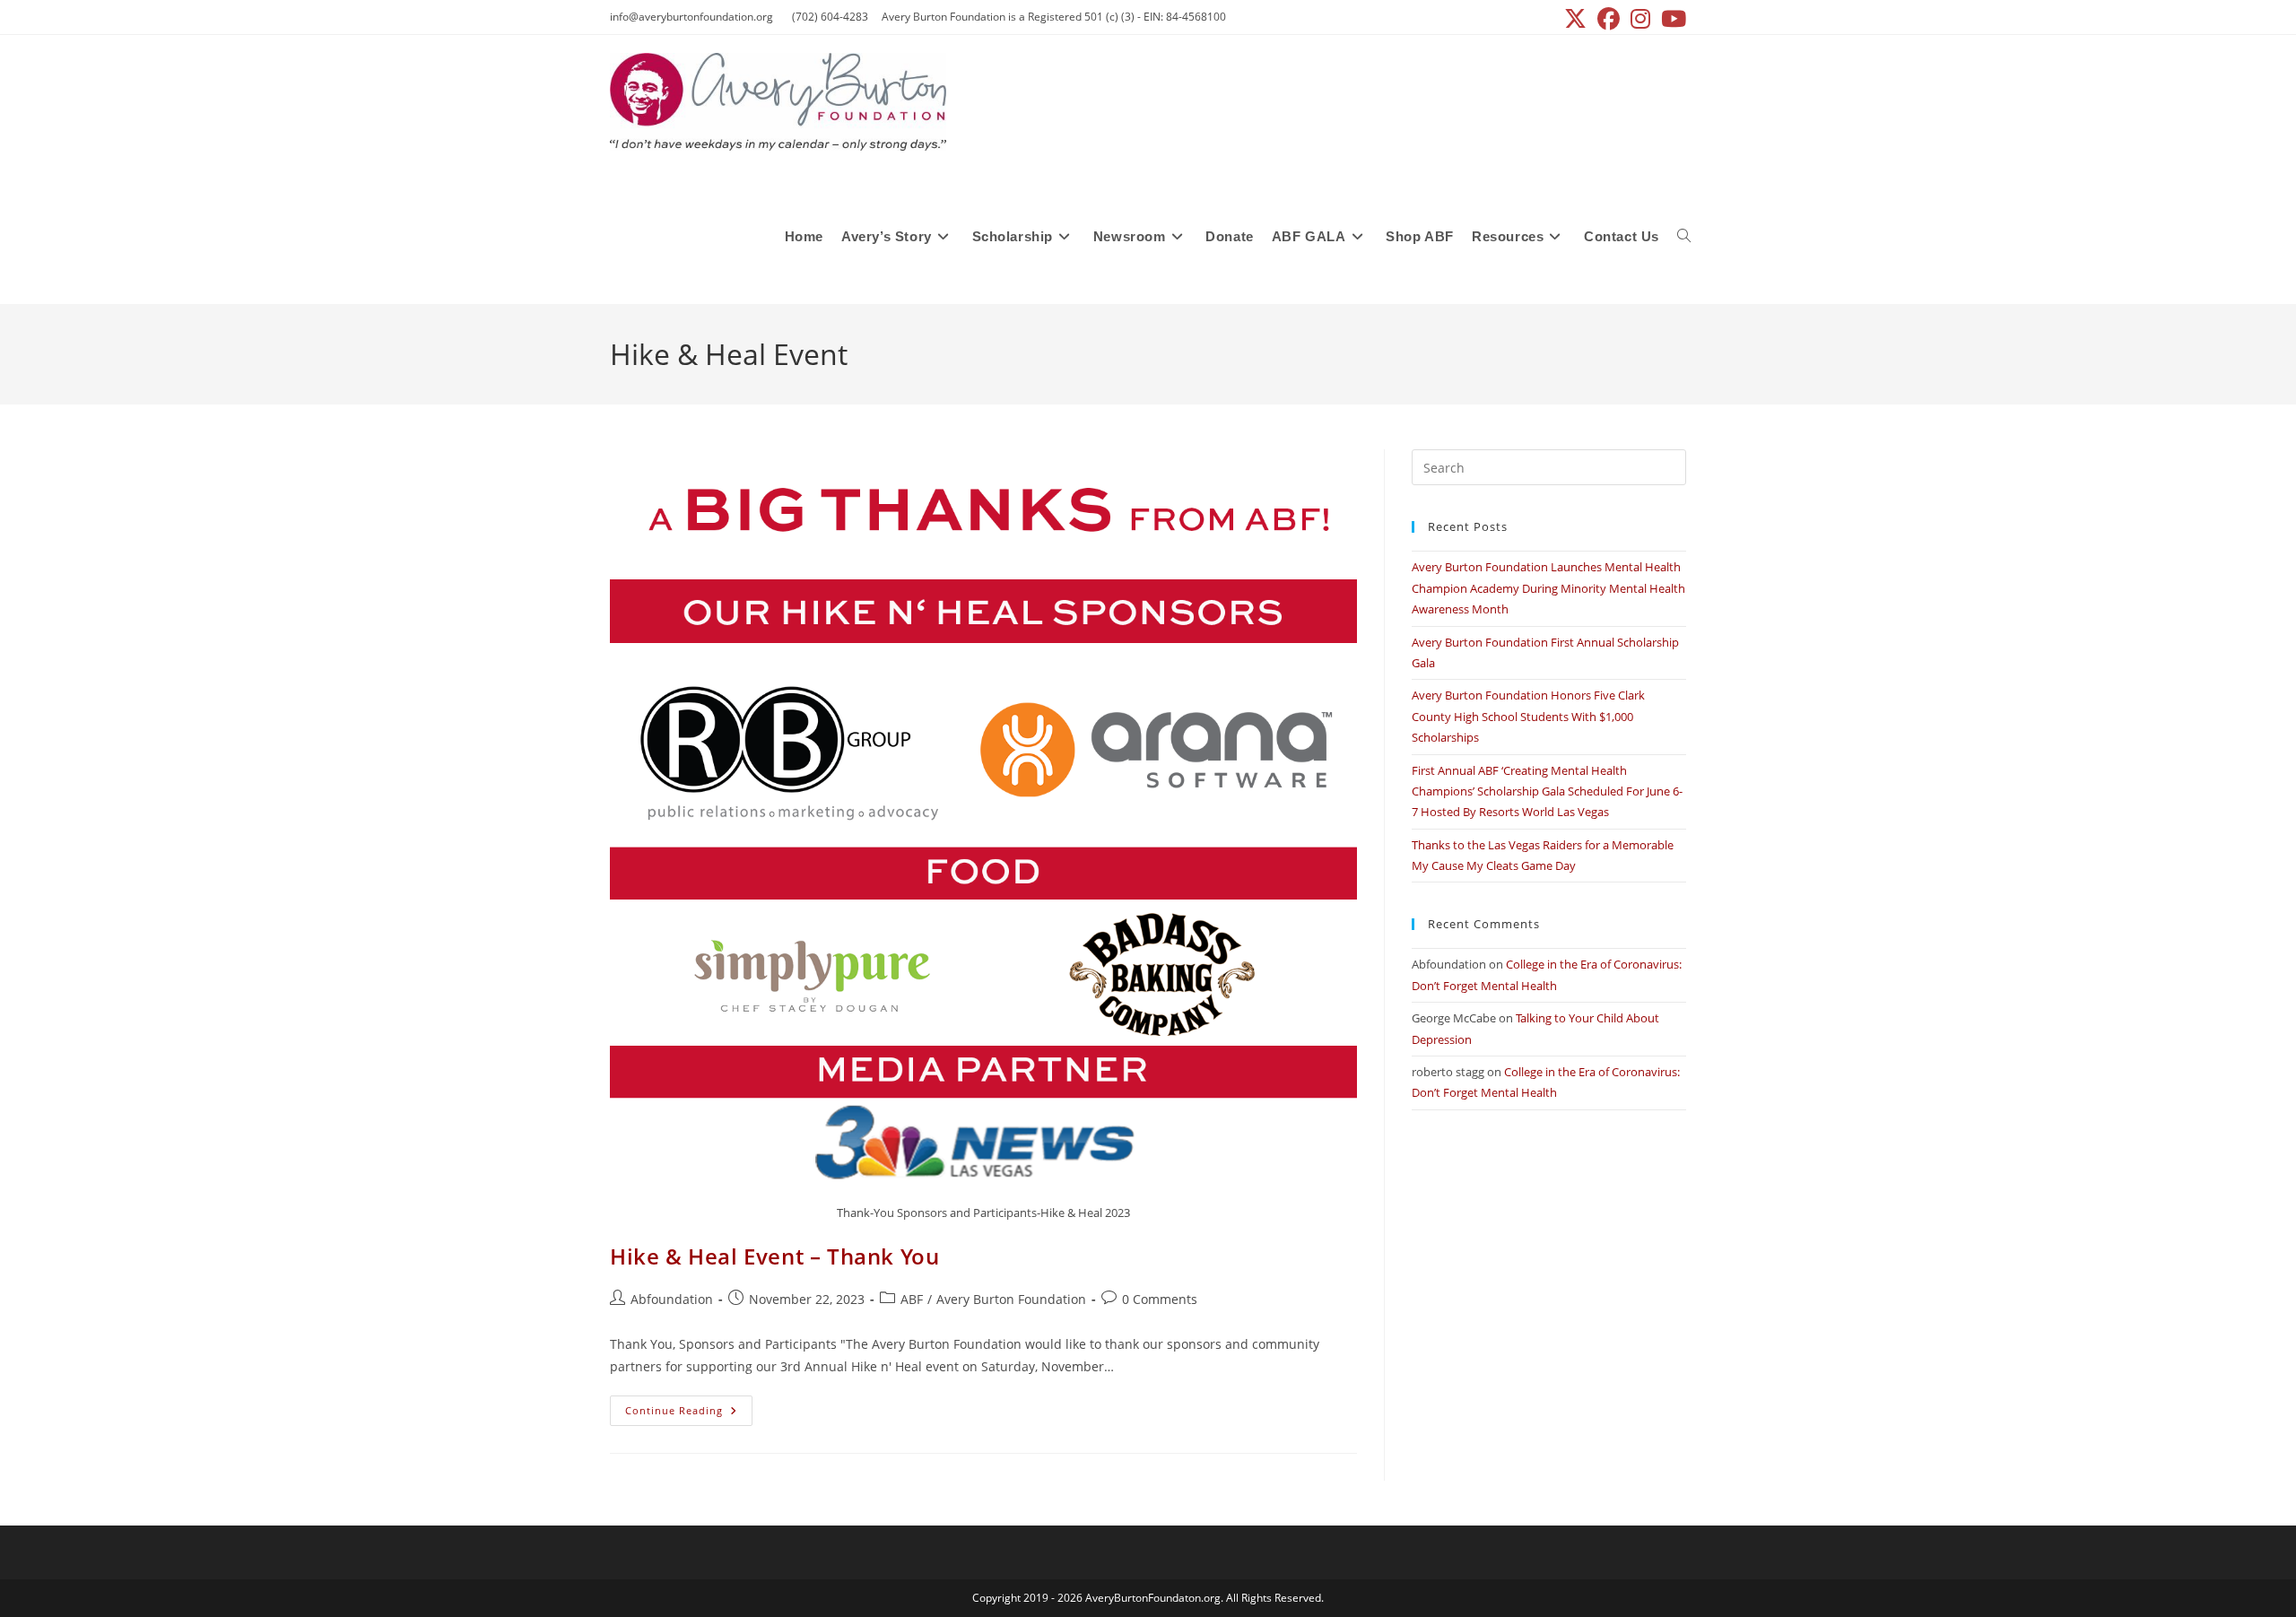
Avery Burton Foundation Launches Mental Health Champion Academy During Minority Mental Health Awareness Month (1548, 588)
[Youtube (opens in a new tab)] (1671, 19)
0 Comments (1160, 1299)
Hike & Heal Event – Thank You (774, 1256)
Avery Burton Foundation (1011, 1299)
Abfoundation (672, 1299)
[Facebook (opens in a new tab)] (1609, 19)
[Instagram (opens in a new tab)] (1640, 19)
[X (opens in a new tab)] (1575, 19)
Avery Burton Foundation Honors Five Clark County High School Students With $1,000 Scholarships (1528, 716)
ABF (912, 1299)
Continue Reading (689, 1414)
